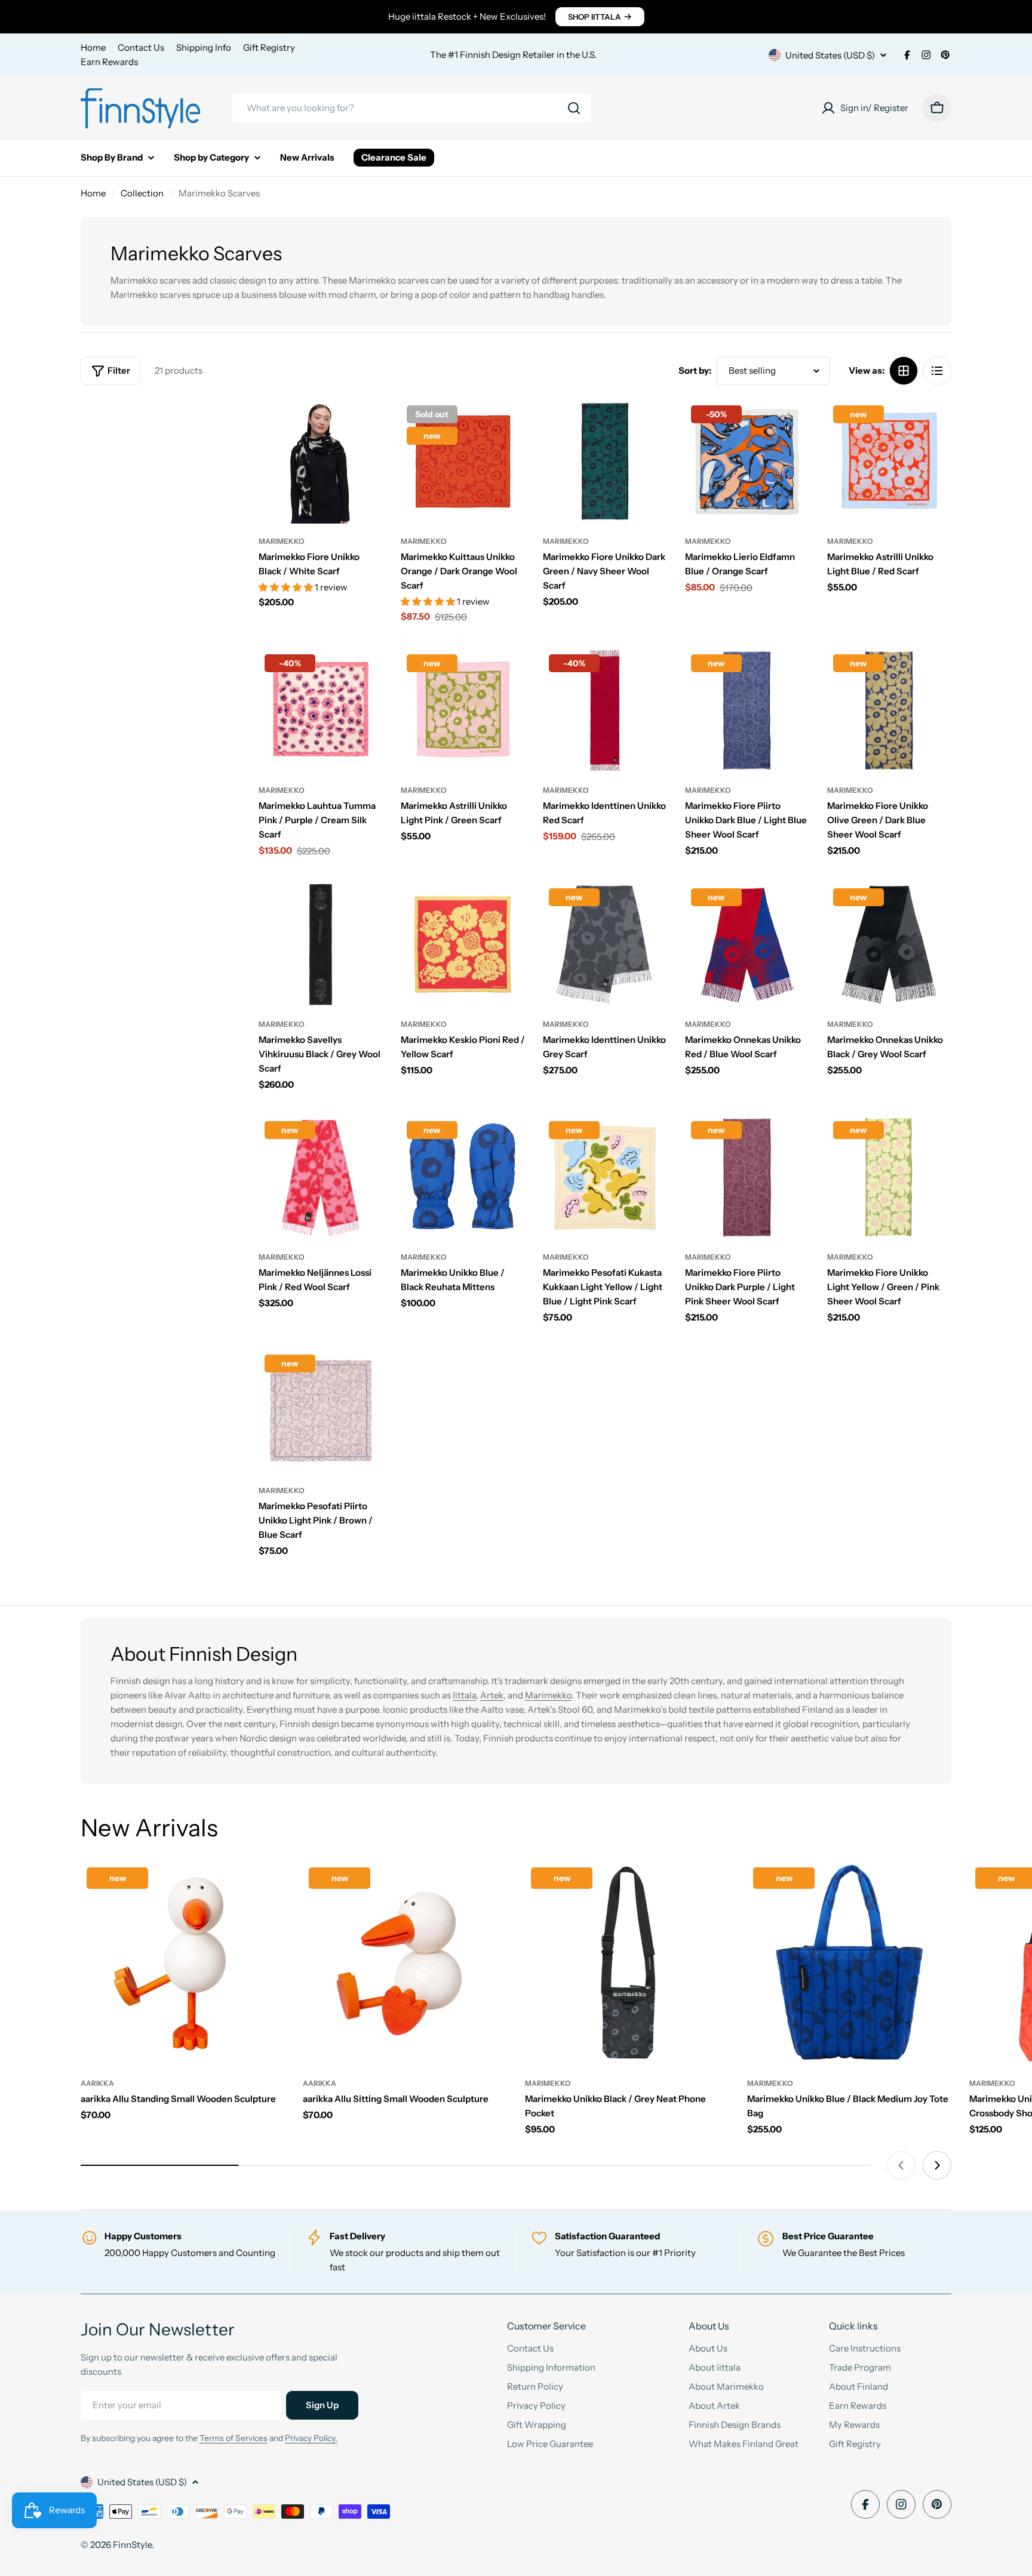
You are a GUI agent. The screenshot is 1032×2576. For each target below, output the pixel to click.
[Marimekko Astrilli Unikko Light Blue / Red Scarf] (889, 461)
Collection (142, 193)
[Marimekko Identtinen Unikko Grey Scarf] (605, 944)
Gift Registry (269, 47)
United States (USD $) (830, 55)
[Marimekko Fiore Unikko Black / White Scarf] (321, 461)
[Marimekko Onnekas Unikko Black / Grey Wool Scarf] (889, 944)
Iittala (464, 1695)
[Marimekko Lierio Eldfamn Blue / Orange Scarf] (747, 461)
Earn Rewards (109, 62)
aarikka (97, 2083)
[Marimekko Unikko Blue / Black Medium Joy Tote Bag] (849, 1963)
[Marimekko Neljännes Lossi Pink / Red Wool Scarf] (321, 1177)
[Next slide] (937, 2165)
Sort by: (695, 370)
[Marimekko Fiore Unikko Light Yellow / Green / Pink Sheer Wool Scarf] (889, 1177)
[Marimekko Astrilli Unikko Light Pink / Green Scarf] (463, 710)
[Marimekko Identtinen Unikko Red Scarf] (605, 710)
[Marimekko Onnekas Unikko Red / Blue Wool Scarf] (747, 944)
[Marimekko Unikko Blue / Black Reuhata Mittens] (463, 1177)
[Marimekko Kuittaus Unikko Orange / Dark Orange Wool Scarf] (463, 461)
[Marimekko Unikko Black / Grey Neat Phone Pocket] (627, 1963)
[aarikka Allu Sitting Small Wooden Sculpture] (405, 1963)
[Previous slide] (901, 2165)
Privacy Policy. (311, 2438)
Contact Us (141, 47)
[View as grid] (904, 371)
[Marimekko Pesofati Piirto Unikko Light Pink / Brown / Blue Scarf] (321, 1411)
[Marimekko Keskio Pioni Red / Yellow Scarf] (463, 944)
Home (93, 47)
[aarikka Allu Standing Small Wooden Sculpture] (183, 1963)
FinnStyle (132, 2545)
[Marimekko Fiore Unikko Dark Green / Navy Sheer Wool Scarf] (605, 461)
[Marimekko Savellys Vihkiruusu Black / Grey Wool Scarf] (321, 944)
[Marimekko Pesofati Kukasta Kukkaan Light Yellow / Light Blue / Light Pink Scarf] (605, 1177)
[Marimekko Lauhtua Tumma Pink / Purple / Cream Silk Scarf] (321, 710)
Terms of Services (234, 2438)
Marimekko (282, 541)
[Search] (574, 108)
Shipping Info (204, 47)
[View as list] (937, 371)
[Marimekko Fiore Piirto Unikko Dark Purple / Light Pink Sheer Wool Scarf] (747, 1177)
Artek (492, 1695)
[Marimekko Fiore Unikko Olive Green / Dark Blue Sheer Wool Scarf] (889, 710)
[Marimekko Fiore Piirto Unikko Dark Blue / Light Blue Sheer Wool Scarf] (747, 710)
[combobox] (411, 108)
